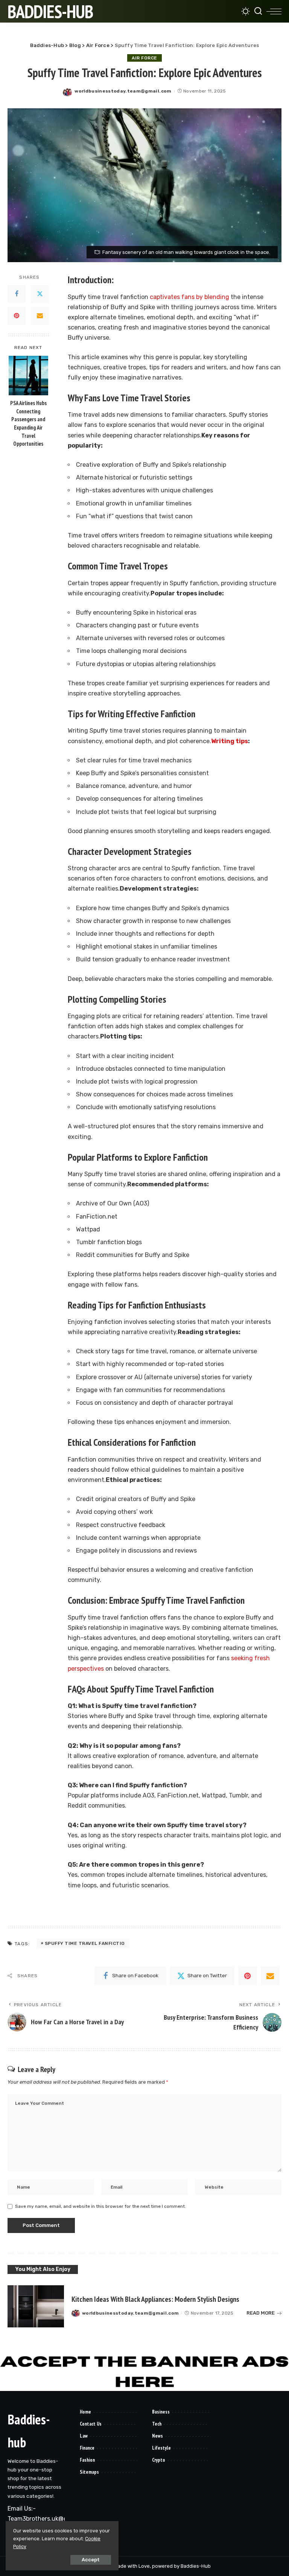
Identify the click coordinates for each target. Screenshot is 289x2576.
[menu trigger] (274, 11)
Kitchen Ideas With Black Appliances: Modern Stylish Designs (155, 2299)
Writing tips (230, 741)
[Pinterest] (17, 316)
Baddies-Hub (50, 11)
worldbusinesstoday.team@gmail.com (123, 91)
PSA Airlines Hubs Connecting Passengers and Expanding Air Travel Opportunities (28, 423)
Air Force (144, 58)
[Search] (258, 11)
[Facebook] (17, 294)
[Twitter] (40, 294)
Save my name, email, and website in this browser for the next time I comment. (100, 2206)
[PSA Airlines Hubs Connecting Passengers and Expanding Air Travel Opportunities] (28, 376)
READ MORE (261, 2313)
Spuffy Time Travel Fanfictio (85, 1943)
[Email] (40, 316)
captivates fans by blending (189, 297)
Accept (91, 2560)
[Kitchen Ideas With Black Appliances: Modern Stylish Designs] (36, 2307)
